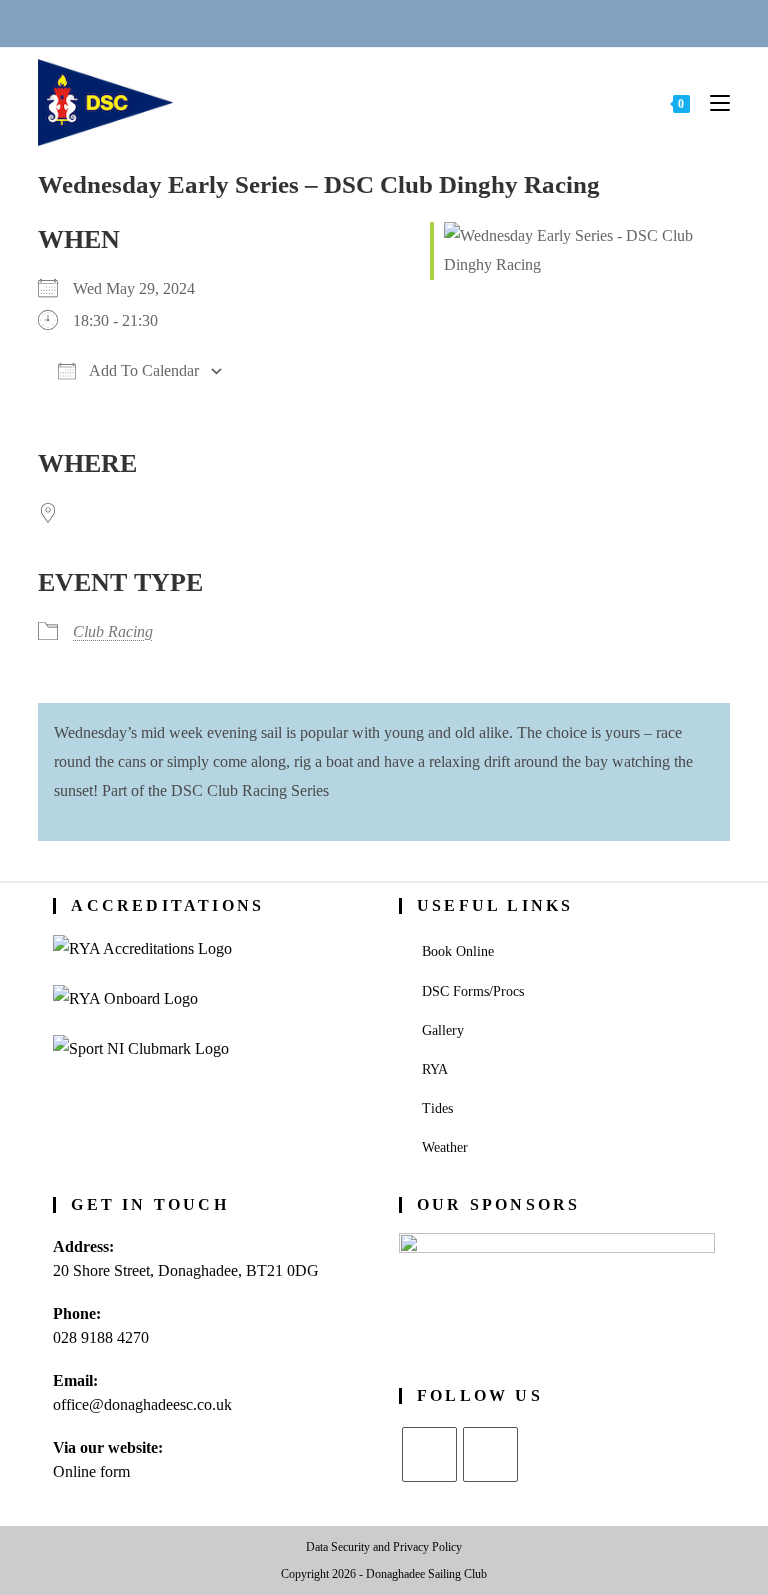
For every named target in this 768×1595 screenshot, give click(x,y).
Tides (437, 1108)
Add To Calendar (142, 370)
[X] (429, 1454)
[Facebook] (490, 1454)
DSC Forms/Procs (473, 991)
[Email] (360, 22)
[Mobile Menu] (712, 102)
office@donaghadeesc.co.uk (142, 1404)
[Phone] (311, 22)
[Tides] (457, 22)
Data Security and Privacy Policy (384, 1547)
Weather (445, 1147)
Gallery (443, 1030)
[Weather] (409, 22)
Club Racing (113, 631)
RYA (435, 1069)
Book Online (458, 951)
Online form (91, 1471)
